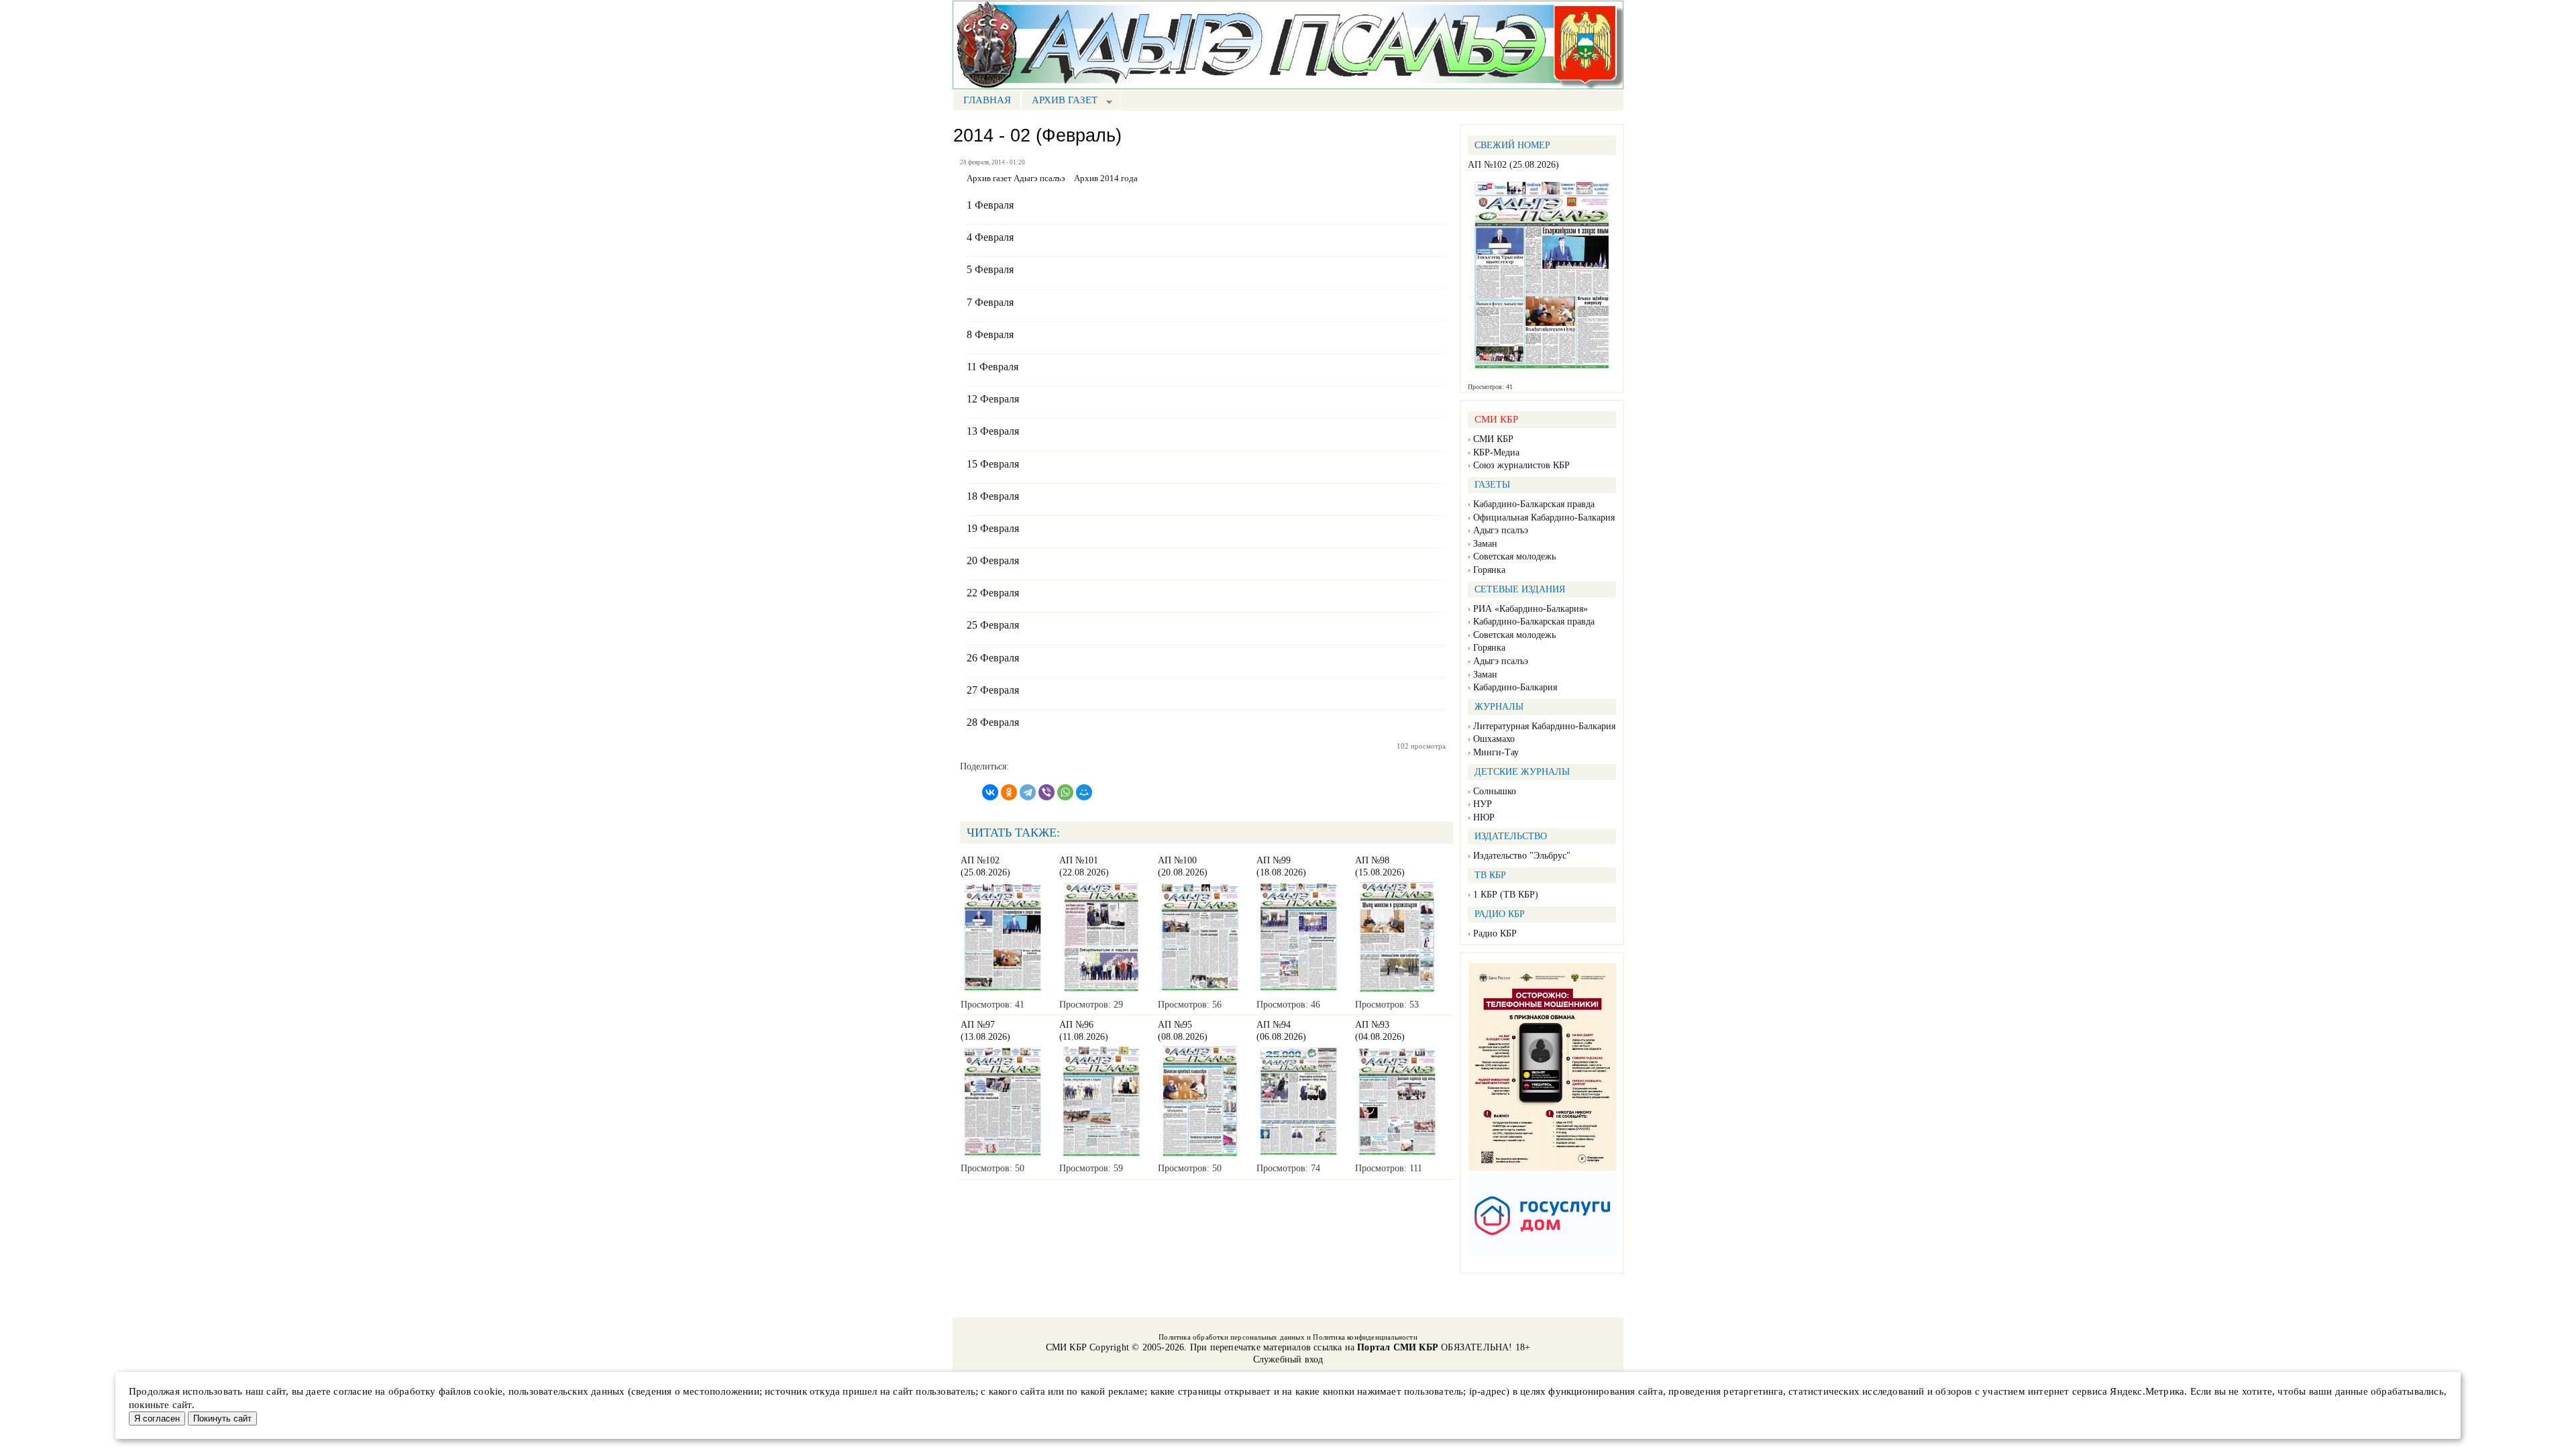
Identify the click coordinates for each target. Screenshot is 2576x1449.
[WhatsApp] (1065, 792)
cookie (488, 1391)
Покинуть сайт (222, 1418)
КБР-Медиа (1496, 452)
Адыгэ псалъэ (1501, 530)
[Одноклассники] (1009, 792)
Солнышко (1495, 791)
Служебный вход (1288, 1359)
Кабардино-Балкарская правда (1534, 504)
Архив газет (1059, 102)
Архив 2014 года (1106, 178)
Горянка (1489, 570)
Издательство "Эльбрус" (1522, 856)
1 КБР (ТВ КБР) (1506, 895)
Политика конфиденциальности (1365, 1337)
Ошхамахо (1494, 739)
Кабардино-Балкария (1515, 687)
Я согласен (157, 1418)
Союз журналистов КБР (1521, 465)
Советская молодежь (1514, 556)
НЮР (1484, 817)
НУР (1483, 804)
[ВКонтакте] (990, 792)
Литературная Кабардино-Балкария (1544, 726)
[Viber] (1046, 792)
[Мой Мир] (1084, 792)
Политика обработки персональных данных (1232, 1337)
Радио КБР (1495, 933)
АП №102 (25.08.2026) (1513, 165)
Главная (987, 100)
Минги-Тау (1496, 752)
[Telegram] (1028, 792)
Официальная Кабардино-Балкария (1544, 518)
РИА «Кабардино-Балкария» (1531, 609)
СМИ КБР (1493, 439)
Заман (1485, 544)
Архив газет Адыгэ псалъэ (1016, 178)
